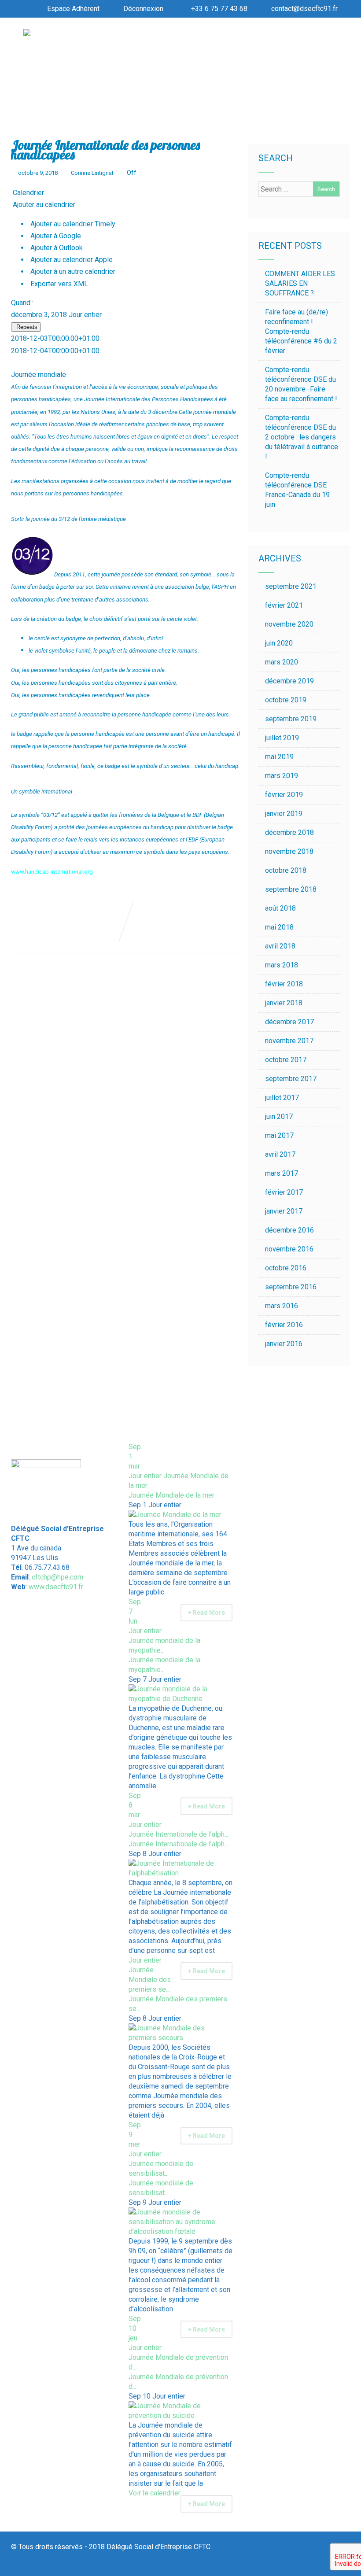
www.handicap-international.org (52, 872)
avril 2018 (280, 946)
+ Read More (206, 1613)
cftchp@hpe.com (57, 1577)
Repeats (26, 327)
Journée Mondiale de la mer (171, 1495)
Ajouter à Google (55, 236)
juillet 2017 (282, 1098)
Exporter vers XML (58, 284)
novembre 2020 (289, 624)
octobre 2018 (286, 870)
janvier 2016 (284, 1344)
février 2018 (284, 984)
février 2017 (284, 1192)
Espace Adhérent (73, 9)
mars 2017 (282, 1173)
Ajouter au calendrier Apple (71, 260)
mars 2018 (282, 965)
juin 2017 (279, 1116)
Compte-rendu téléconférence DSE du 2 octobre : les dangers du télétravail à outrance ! (302, 437)
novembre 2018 (289, 851)
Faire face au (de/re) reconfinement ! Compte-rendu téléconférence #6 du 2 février (301, 331)
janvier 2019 (284, 814)
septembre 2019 (291, 719)
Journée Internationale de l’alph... (179, 1844)
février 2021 (284, 605)
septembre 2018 (291, 889)
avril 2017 (280, 1154)
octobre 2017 (286, 1060)
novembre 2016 (289, 1249)
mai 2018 (279, 927)
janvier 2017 (284, 1211)
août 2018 (280, 908)
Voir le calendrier (155, 2493)
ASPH (221, 587)
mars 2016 (282, 1306)
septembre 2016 (291, 1287)
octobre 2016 (286, 1268)
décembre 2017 (289, 1022)
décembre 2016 (289, 1230)
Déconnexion (143, 9)
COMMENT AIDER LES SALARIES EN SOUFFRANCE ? (300, 283)
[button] (43, 205)
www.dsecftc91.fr (56, 1587)
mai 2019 (279, 757)
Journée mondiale (39, 375)
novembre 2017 (289, 1041)
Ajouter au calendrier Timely (72, 224)
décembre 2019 (289, 681)
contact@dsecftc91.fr (304, 9)
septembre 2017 (291, 1079)
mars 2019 (282, 776)
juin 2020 (279, 643)
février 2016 (284, 1325)
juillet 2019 (282, 738)
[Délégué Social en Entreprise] (27, 34)
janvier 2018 (284, 1003)
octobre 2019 (286, 700)
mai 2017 (279, 1135)
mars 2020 (282, 662)
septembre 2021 (291, 586)
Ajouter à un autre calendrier (72, 271)
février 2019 (284, 795)
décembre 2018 (289, 832)
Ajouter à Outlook (56, 248)
